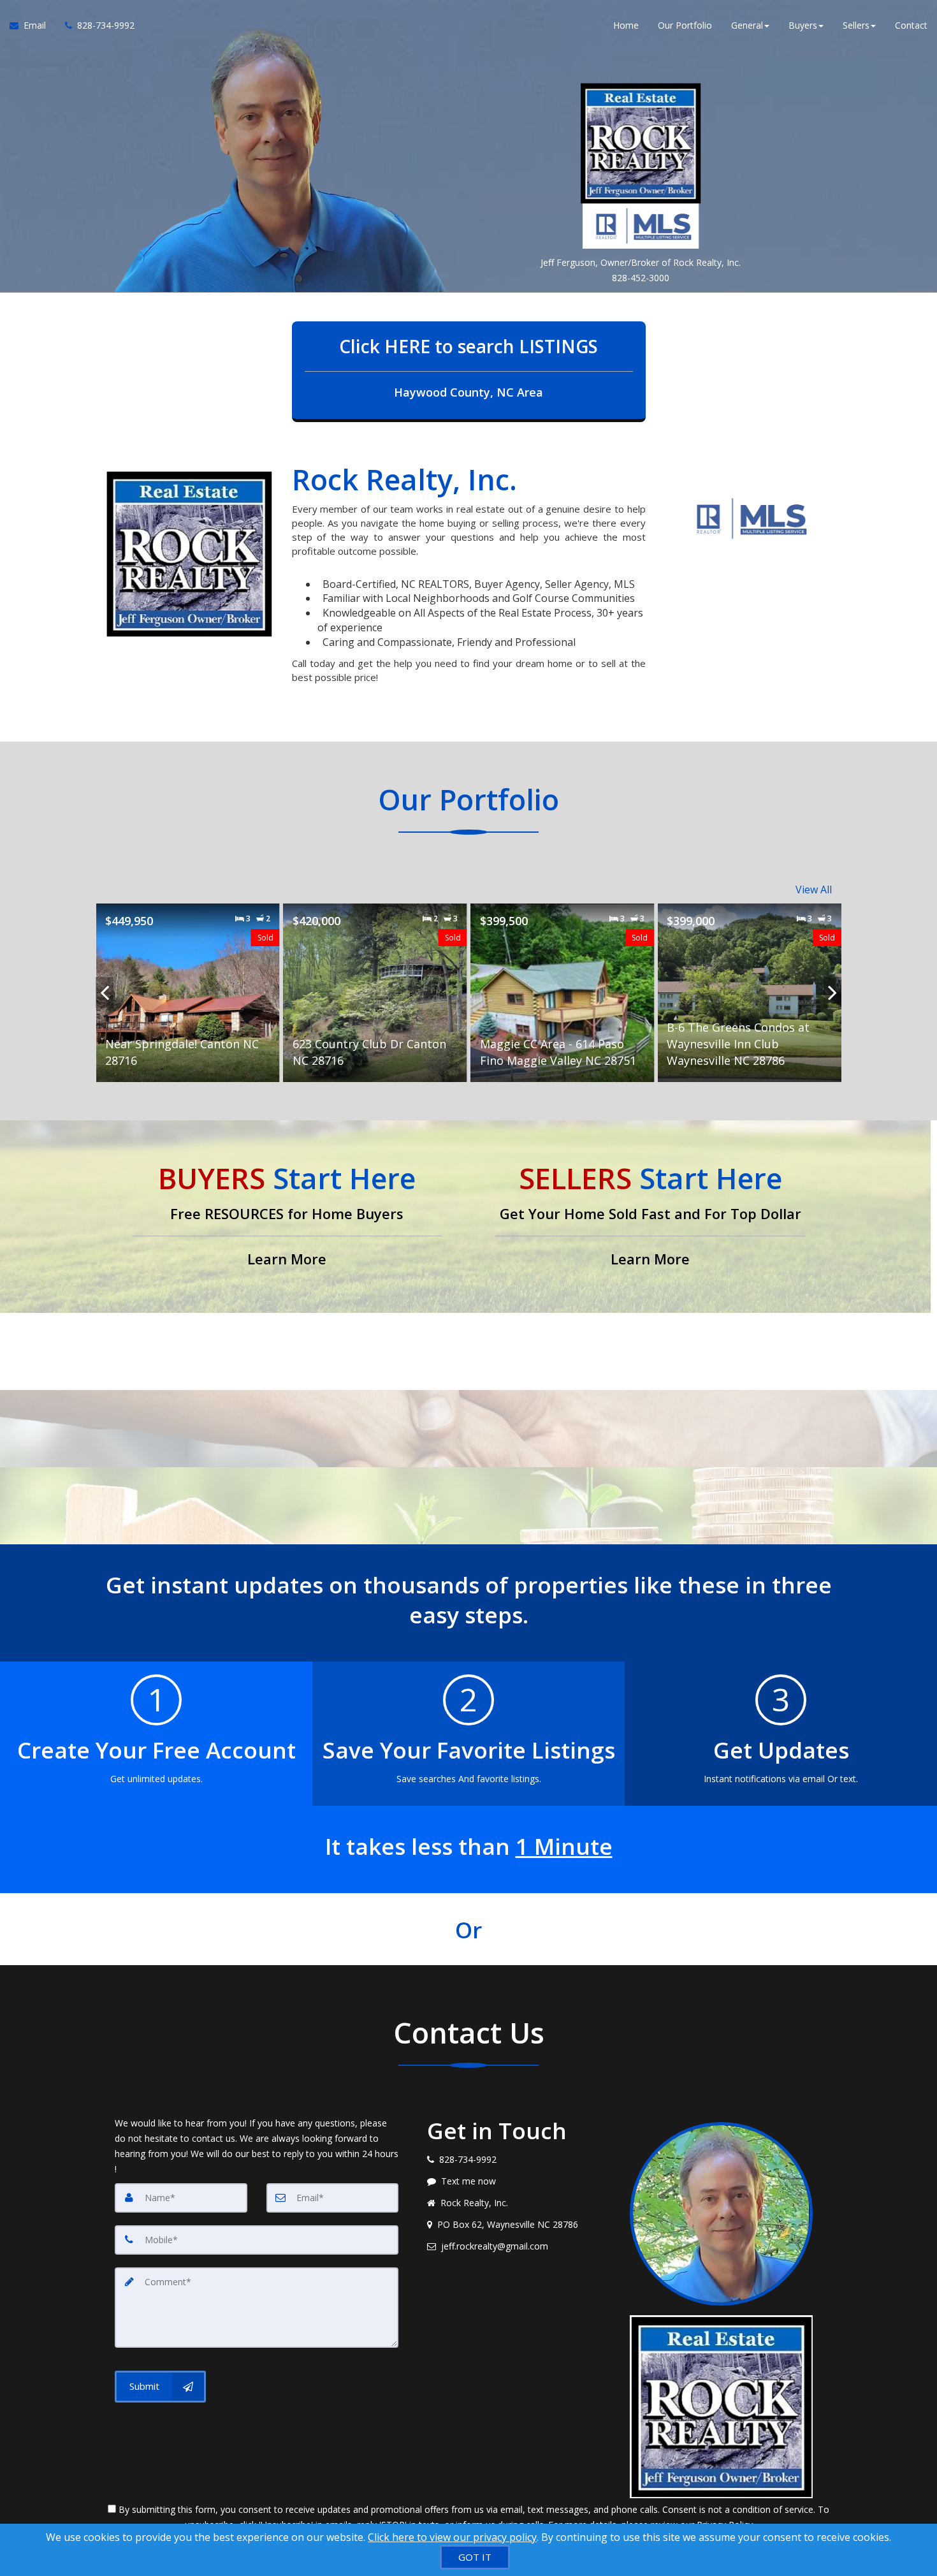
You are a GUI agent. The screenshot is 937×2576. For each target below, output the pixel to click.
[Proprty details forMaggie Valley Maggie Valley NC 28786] (749, 993)
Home (626, 25)
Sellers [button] (856, 25)
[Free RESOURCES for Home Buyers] (287, 1217)
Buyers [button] (803, 25)
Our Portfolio (685, 25)
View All (814, 889)
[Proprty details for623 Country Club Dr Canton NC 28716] (188, 993)
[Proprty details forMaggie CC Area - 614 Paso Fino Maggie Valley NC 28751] (375, 993)
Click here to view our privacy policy (452, 2537)
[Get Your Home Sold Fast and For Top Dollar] (650, 1217)
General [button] (747, 25)
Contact (911, 25)
